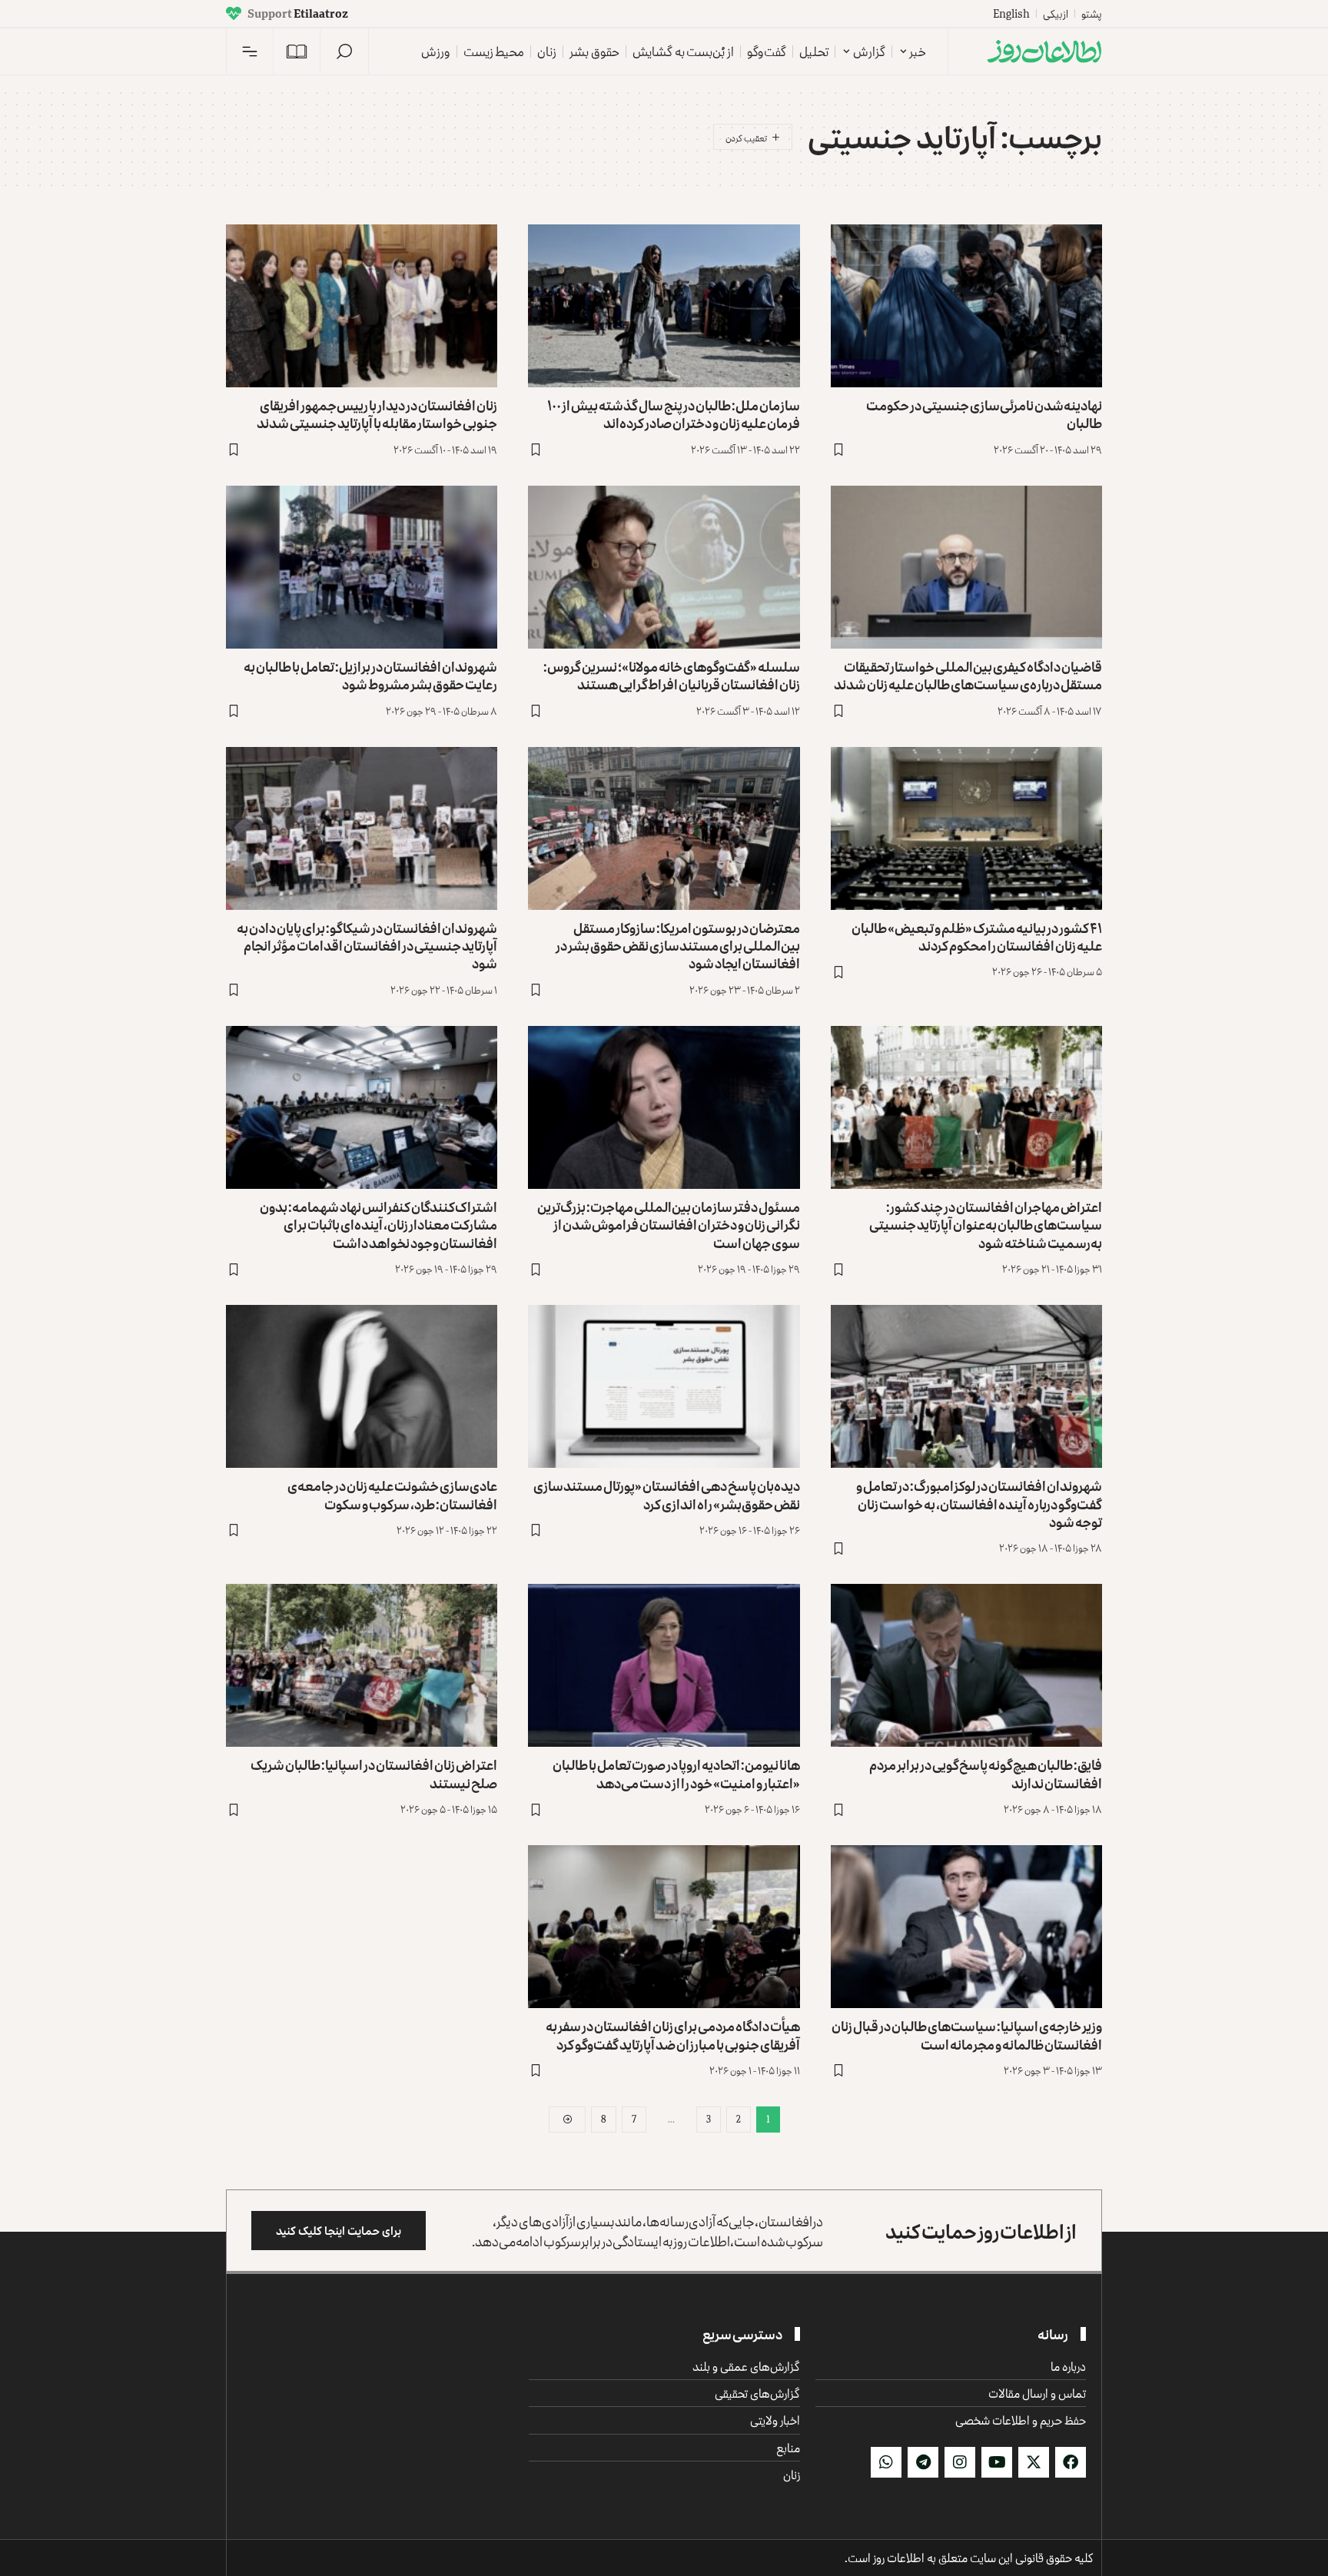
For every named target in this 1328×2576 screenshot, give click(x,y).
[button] (344, 51)
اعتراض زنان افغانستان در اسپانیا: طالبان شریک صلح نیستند (374, 1773)
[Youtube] (997, 2462)
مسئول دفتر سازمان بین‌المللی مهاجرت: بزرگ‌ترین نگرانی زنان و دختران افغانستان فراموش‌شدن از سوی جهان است (669, 1225)
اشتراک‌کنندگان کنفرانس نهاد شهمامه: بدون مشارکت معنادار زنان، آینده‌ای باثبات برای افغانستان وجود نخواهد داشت (378, 1225)
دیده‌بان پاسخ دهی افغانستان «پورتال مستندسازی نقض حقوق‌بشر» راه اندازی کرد (667, 1494)
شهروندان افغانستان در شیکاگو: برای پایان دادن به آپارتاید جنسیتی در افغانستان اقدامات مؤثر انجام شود (367, 946)
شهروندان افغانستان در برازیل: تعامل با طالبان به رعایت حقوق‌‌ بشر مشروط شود (370, 675)
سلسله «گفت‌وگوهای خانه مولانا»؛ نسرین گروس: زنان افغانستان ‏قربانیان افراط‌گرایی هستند (672, 675)
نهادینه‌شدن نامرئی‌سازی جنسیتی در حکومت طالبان (984, 414)
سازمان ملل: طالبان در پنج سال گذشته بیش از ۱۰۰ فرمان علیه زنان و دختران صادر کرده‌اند (674, 414)
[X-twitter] (1034, 2462)
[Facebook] (1071, 2462)
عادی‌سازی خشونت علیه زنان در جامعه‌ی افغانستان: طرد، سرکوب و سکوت (392, 1494)
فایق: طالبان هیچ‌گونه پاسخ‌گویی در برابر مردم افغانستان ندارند (986, 1773)
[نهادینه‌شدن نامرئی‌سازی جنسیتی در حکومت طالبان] (966, 306)
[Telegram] (923, 2462)
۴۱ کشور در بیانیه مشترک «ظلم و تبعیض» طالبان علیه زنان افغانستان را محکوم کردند (977, 936)
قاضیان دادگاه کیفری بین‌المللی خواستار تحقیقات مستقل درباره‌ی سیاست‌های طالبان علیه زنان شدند (968, 675)
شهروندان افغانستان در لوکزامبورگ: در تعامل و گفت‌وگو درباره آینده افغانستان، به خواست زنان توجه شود (979, 1504)
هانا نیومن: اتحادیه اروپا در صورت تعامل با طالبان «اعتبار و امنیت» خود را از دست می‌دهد (676, 1773)
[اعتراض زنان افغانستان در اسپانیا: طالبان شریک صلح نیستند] (362, 1665)
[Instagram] (960, 2462)
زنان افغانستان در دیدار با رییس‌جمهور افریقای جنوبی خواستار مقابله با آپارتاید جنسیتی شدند (377, 414)
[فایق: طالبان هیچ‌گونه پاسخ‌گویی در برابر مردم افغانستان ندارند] (966, 1665)
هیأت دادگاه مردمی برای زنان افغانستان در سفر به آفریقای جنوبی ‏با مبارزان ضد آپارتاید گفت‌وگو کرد (673, 2035)
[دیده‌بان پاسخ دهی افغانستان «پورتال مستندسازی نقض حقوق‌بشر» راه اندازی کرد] (664, 1386)
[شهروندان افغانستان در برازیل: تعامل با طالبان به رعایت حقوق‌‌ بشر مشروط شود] (362, 567)
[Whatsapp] (886, 2462)
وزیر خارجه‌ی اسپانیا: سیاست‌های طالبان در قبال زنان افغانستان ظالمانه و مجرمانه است (967, 2035)
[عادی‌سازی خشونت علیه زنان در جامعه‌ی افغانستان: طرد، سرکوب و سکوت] (362, 1386)
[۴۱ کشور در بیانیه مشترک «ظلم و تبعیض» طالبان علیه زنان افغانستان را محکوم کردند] (966, 828)
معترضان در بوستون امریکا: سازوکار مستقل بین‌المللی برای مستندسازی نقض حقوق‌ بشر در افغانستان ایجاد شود (678, 946)
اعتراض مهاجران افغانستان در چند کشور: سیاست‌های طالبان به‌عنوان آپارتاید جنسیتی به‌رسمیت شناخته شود (986, 1225)
